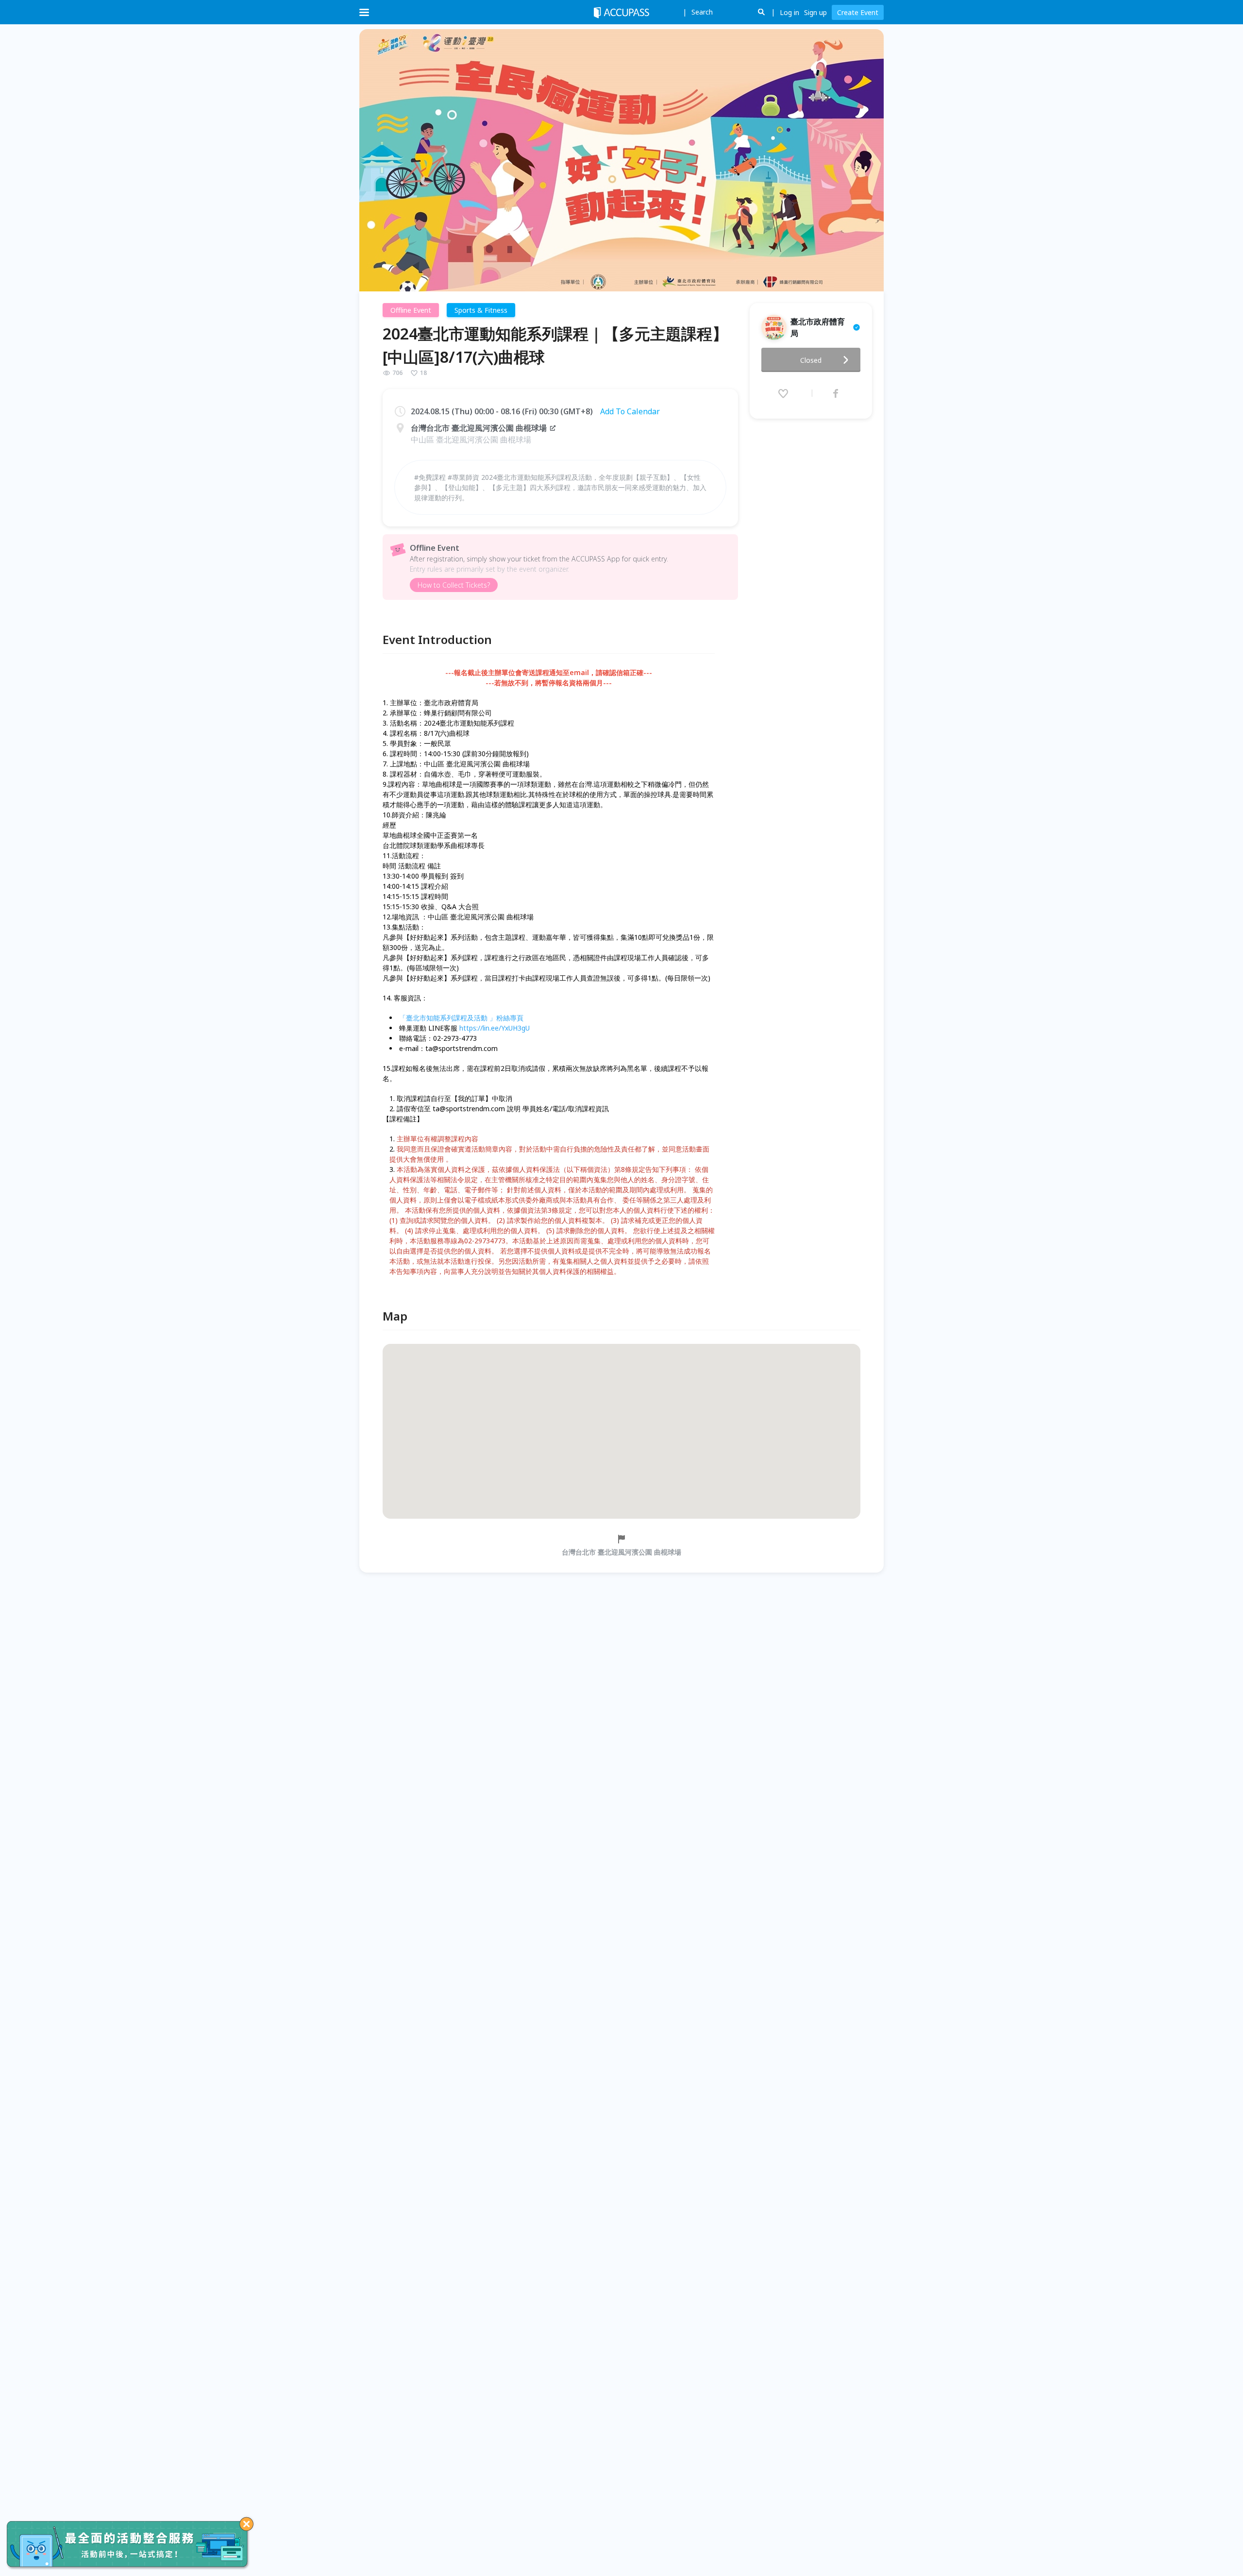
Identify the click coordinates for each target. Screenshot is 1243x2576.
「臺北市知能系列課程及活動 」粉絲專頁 (461, 1018)
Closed (811, 360)
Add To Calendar (630, 411)
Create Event (858, 12)
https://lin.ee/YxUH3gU (495, 1028)
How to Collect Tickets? (454, 585)
